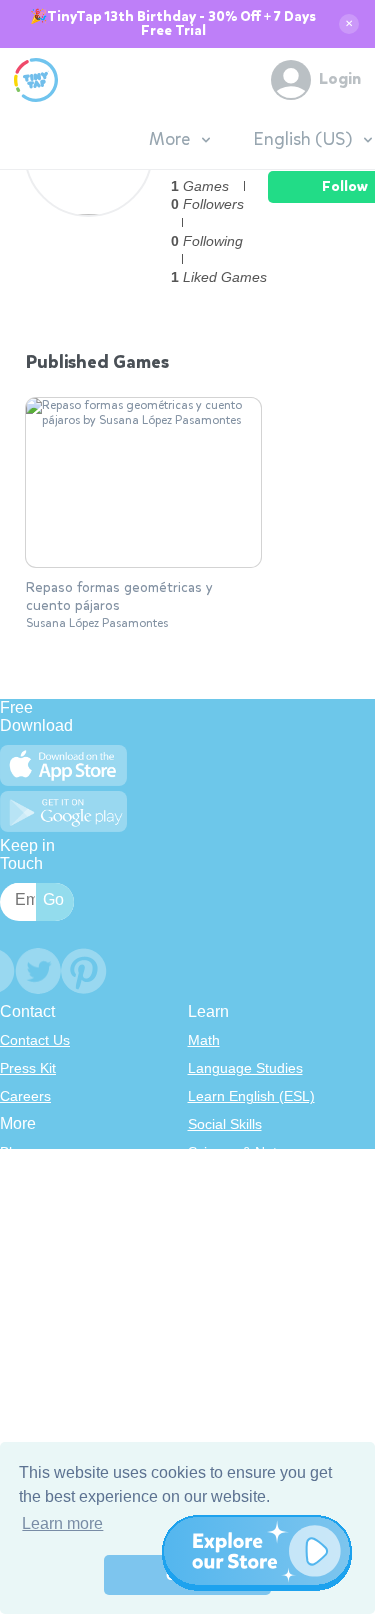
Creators (27, 1264)
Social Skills (225, 1124)
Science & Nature (243, 1152)
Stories (210, 1208)
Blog (14, 1152)
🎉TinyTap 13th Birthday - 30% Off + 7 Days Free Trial (173, 24)
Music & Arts (227, 1236)
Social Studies (232, 1264)
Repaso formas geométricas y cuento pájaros (119, 597)
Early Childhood (238, 1180)
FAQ (14, 1208)
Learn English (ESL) (251, 1096)
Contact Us (35, 1040)
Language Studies (245, 1068)
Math (204, 1040)
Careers (25, 1096)
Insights (24, 1236)
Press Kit (28, 1068)
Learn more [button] (62, 1523)
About (18, 1180)
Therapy (214, 1292)
